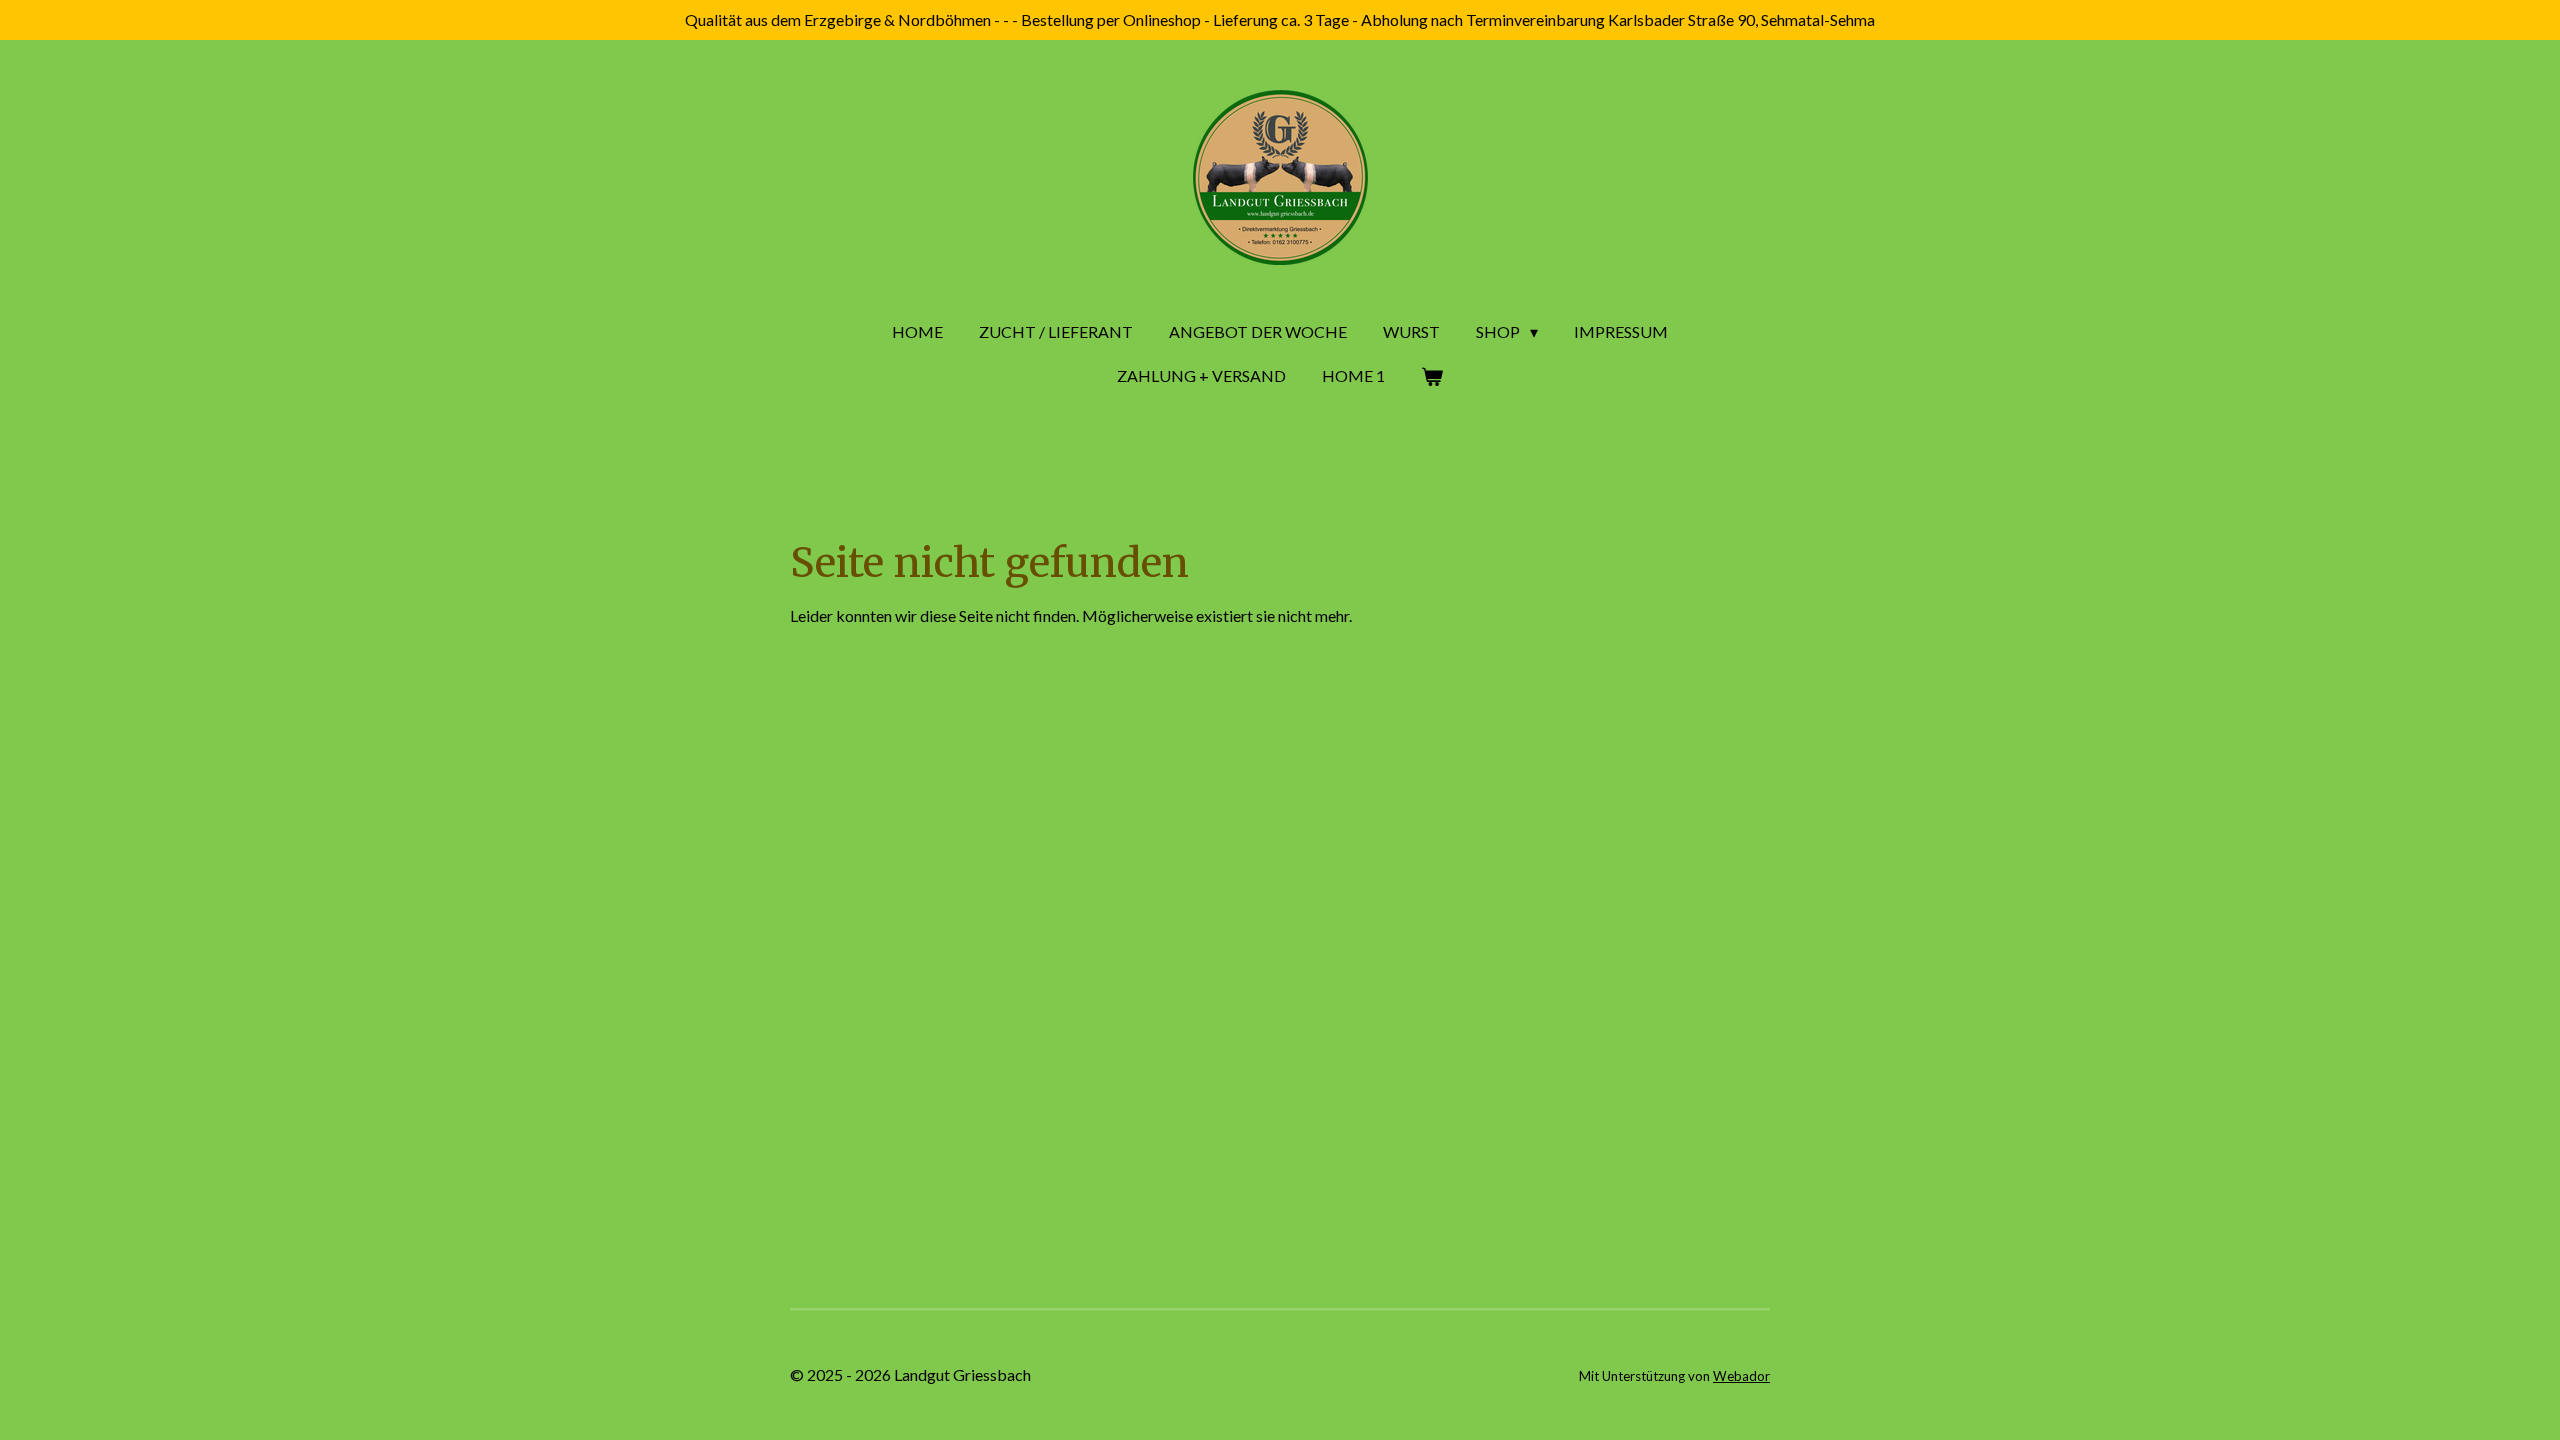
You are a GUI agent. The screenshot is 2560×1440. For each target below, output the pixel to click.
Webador (1741, 1376)
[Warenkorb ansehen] (1432, 376)
